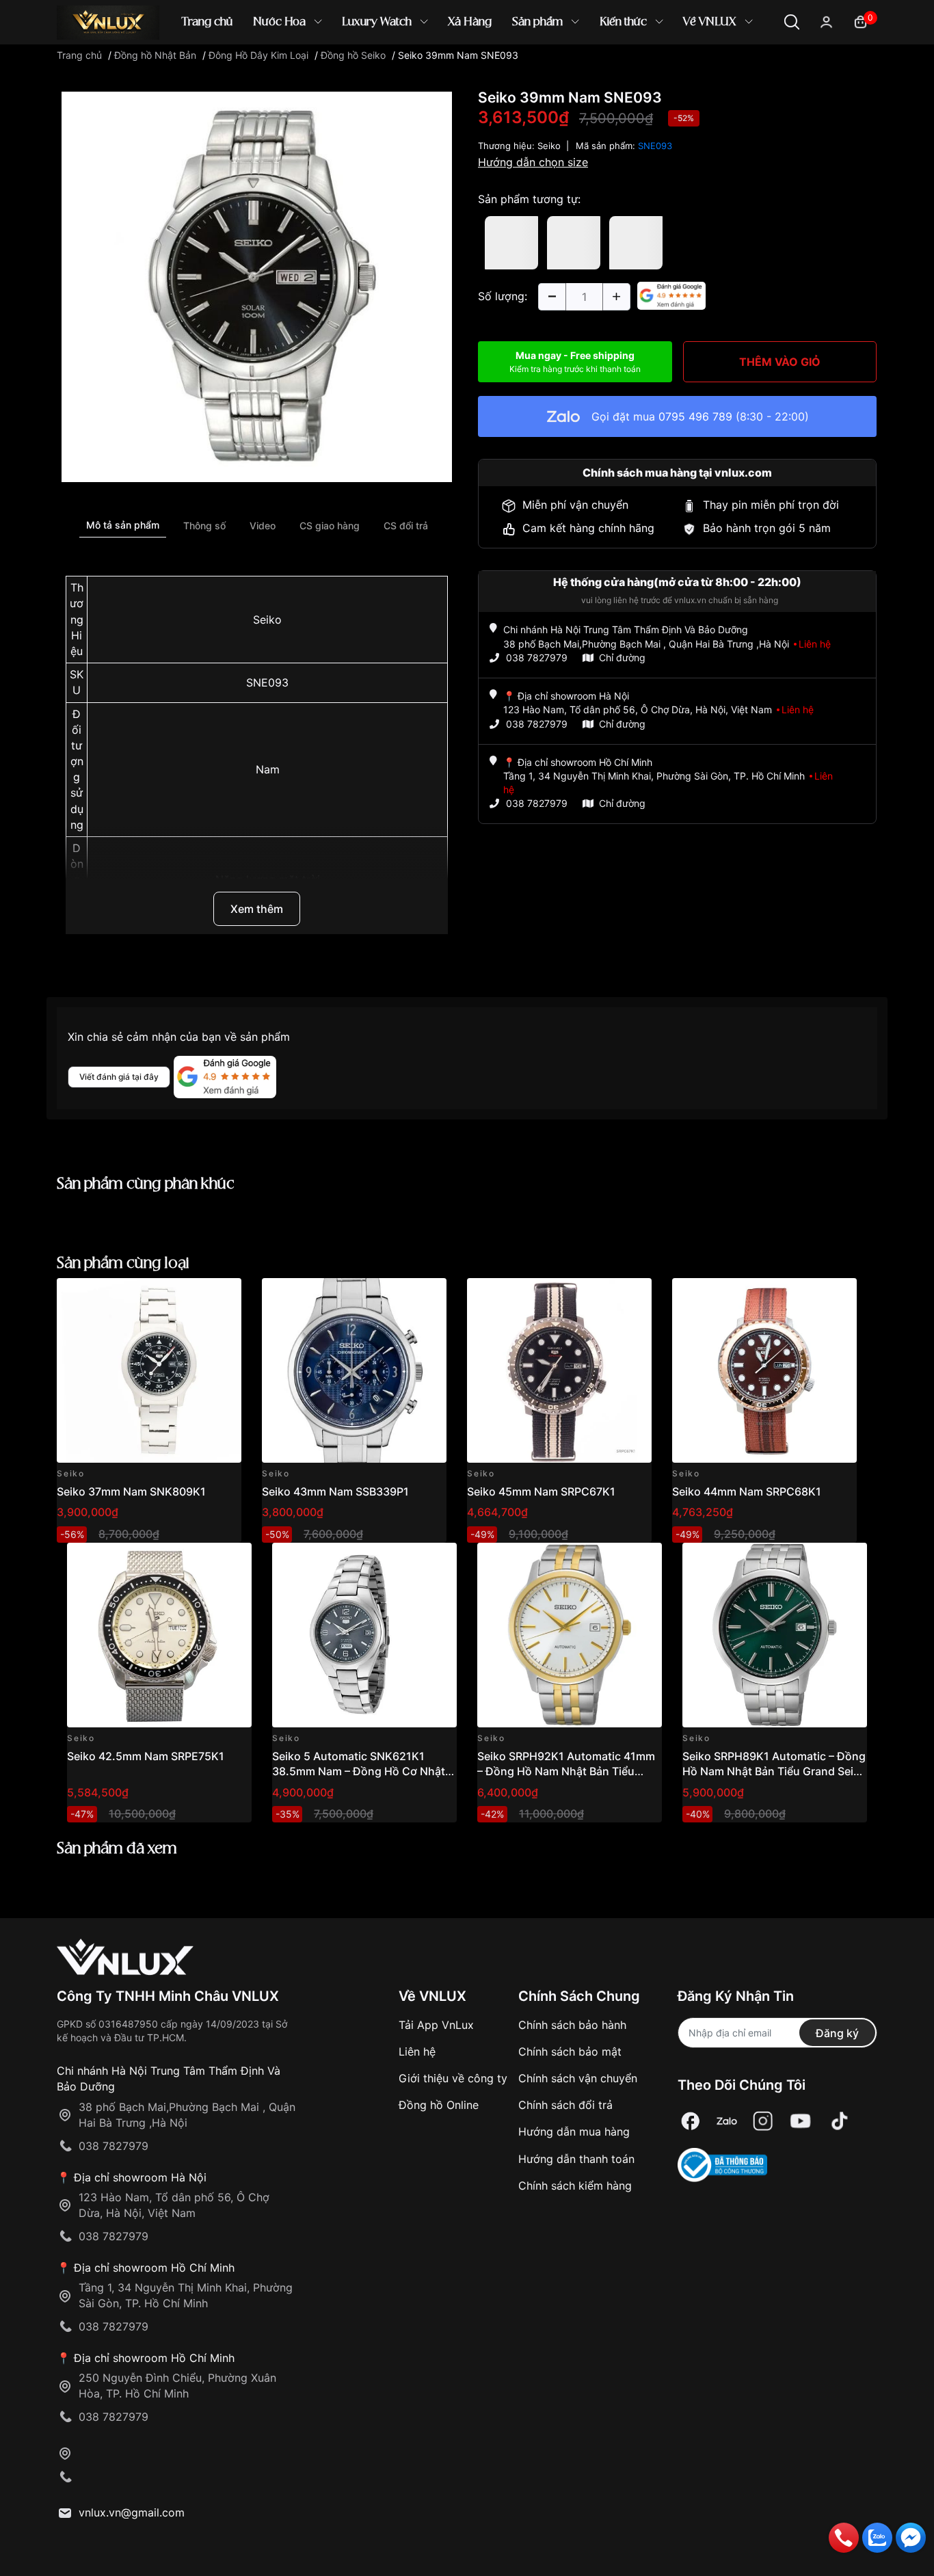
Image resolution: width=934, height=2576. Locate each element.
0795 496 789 (695, 416)
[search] (665, 68)
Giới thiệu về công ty (453, 2078)
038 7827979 (537, 658)
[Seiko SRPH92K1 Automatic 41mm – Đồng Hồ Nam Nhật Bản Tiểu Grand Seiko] (570, 1635)
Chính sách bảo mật (570, 2051)
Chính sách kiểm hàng (575, 2186)
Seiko (267, 620)
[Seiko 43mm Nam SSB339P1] (354, 1370)
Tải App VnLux (436, 2025)
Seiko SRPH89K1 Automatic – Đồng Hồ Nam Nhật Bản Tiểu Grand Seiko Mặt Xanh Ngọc (774, 1771)
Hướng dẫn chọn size (533, 162)
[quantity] (552, 297)
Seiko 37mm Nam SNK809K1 (131, 1491)
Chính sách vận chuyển (578, 2078)
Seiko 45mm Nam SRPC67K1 (541, 1491)
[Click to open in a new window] (257, 286)
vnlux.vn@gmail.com (132, 2512)
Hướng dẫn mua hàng (574, 2132)
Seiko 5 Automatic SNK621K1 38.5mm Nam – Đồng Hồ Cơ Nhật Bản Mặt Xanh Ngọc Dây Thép (359, 1771)
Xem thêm (257, 909)
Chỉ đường (622, 658)
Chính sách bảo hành (572, 2025)
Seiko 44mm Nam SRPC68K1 (747, 1491)
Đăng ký (837, 2033)
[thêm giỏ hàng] (192, 1296)
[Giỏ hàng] (860, 21)
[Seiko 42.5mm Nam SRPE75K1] (159, 1635)
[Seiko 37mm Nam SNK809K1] (149, 1370)
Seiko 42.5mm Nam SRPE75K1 (146, 1756)
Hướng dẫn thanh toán (576, 2159)
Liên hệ (417, 2051)
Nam (268, 769)
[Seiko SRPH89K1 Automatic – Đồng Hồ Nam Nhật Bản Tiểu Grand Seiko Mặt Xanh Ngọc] (775, 1635)
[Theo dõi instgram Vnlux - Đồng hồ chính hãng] (763, 2122)
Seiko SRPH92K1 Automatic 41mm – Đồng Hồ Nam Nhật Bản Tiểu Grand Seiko (566, 1771)
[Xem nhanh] (223, 1296)
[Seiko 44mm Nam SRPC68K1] (764, 1370)
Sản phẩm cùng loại (123, 1263)
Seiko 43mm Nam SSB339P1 (335, 1491)
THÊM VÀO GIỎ (780, 362)
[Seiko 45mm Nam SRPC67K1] (559, 1370)
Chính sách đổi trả (565, 2105)
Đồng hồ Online (439, 2105)
